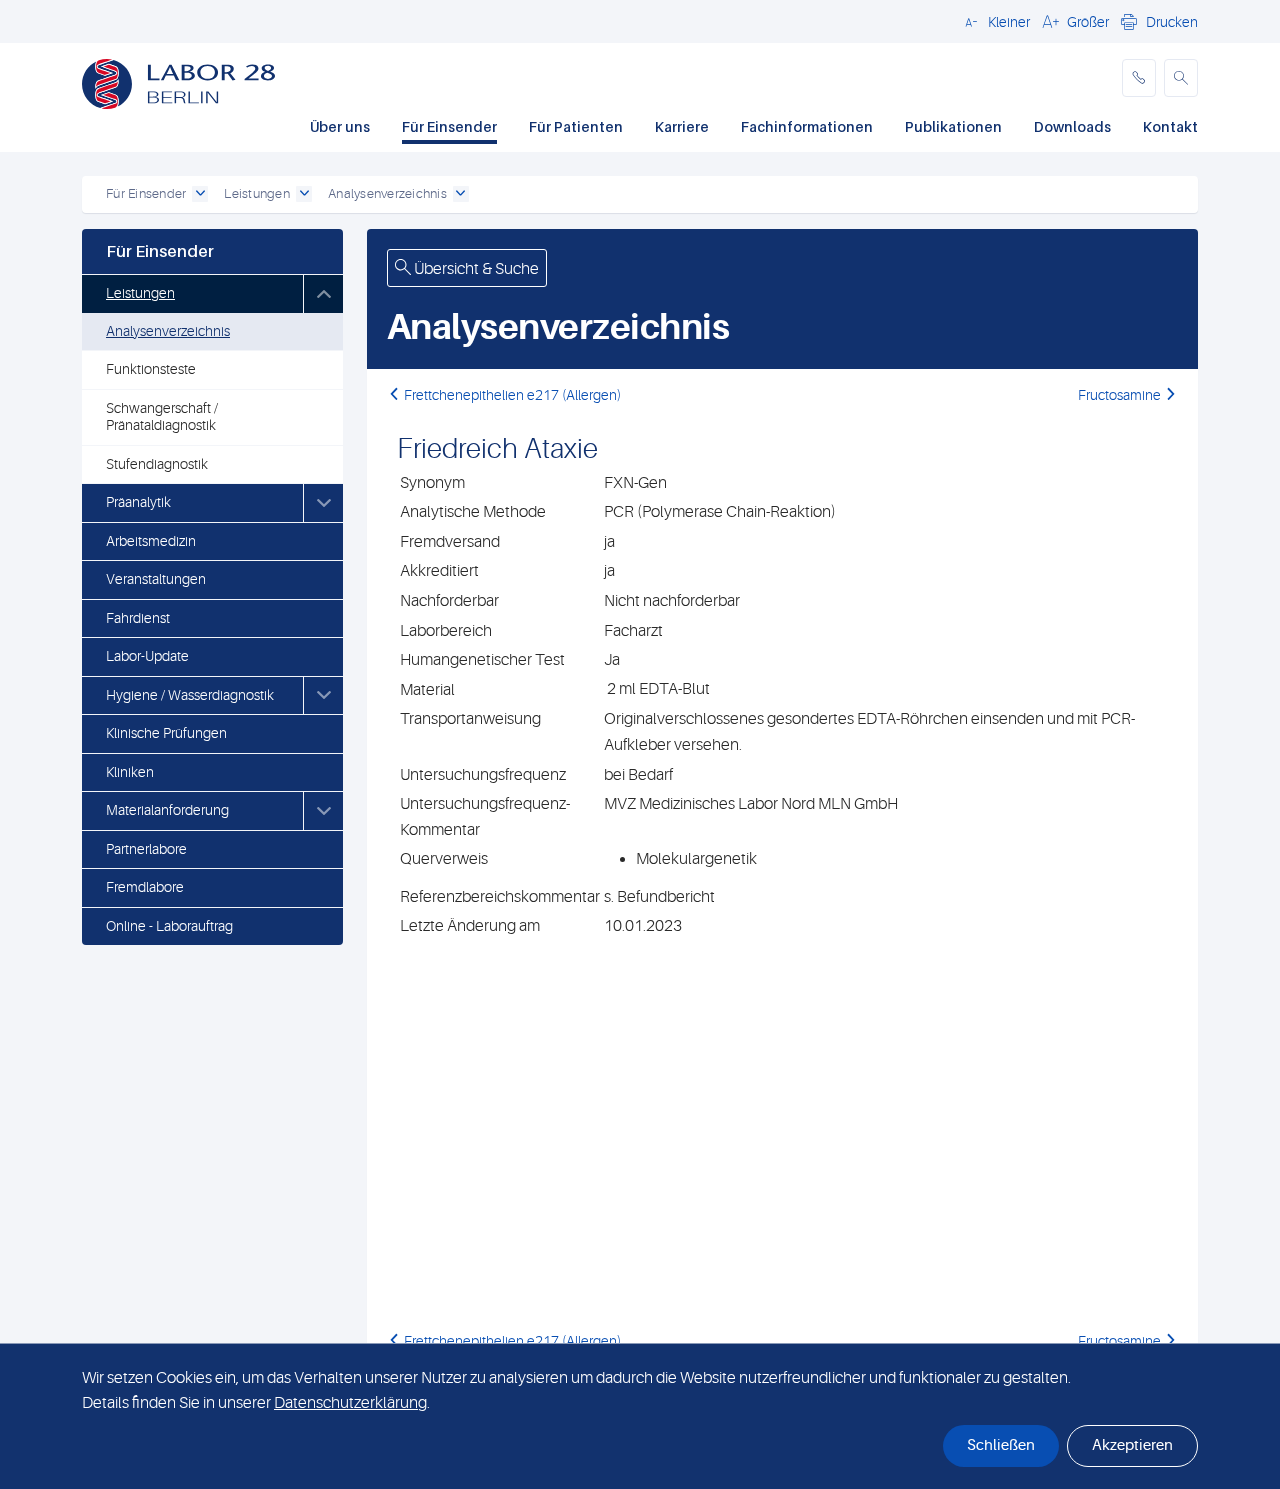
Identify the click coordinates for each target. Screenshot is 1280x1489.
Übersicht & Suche (475, 269)
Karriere (682, 126)
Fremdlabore (145, 887)
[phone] (1139, 78)
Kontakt (1170, 126)
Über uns (340, 126)
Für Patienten (576, 126)
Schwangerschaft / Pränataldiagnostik (162, 417)
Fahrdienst (138, 618)
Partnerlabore (146, 849)
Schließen (1001, 1445)
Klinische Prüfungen (166, 733)
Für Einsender (449, 126)
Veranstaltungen (156, 579)
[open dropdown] (200, 194)
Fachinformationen (807, 126)
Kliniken (130, 772)
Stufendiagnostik (157, 464)
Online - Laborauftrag (169, 926)
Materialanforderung (167, 810)
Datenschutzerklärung (350, 1403)
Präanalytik (138, 502)
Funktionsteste (151, 369)
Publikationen (953, 126)
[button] (994, 21)
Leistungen (140, 293)
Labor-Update (147, 656)
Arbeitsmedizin (151, 541)
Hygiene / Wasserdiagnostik (190, 695)
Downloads (1072, 126)
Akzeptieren (1132, 1445)
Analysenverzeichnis (168, 331)
